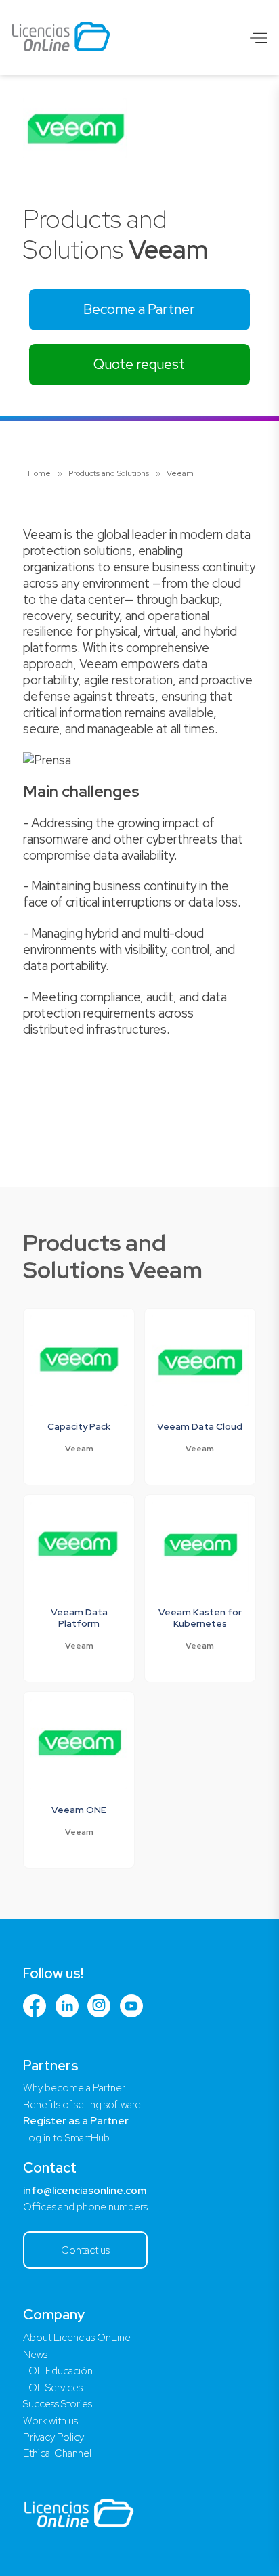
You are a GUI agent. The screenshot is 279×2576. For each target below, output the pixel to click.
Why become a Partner (74, 2088)
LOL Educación (58, 2371)
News (35, 2355)
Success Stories (58, 2404)
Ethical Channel (57, 2453)
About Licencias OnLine (77, 2338)
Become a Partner (139, 309)
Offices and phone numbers (85, 2207)
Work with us (50, 2421)
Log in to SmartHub (66, 2138)
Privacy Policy (53, 2437)
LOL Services (53, 2388)
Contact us (85, 2250)
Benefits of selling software (82, 2105)
